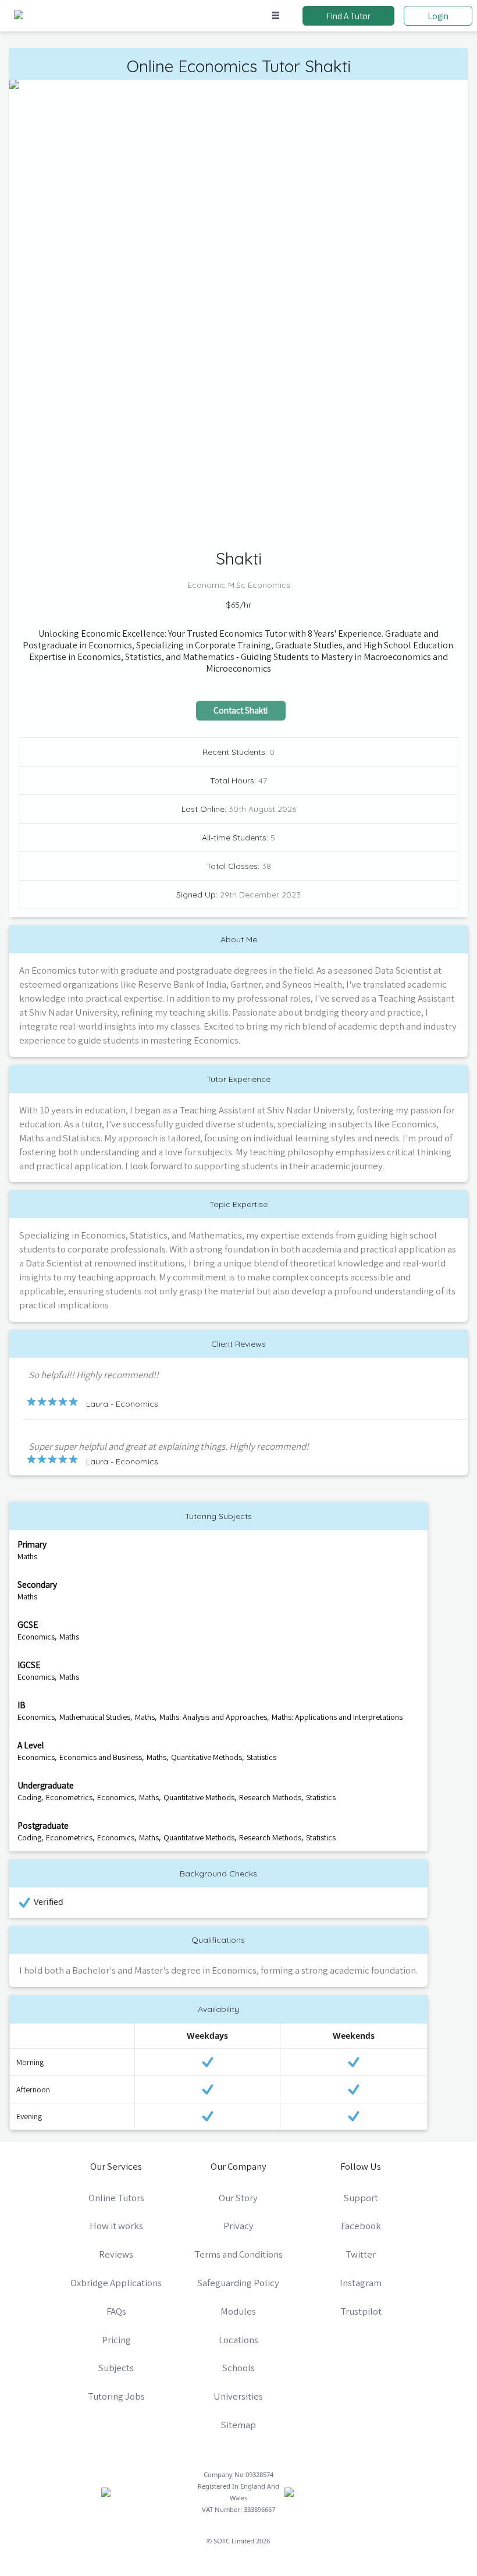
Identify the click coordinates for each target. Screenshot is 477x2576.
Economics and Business (101, 1757)
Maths (27, 1556)
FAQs (116, 2311)
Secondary (37, 1584)
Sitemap (238, 2425)
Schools (238, 2368)
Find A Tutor (348, 16)
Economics (36, 1637)
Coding (29, 1797)
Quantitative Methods (207, 1757)
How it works (116, 2226)
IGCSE (29, 1665)
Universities (238, 2396)
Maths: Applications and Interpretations (337, 1717)
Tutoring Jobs (116, 2396)
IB (22, 1705)
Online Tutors (116, 2198)
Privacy (238, 2226)
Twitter (361, 2254)
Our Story (238, 2198)
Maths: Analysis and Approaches (213, 1717)
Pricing (116, 2340)
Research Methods (270, 1797)
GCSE (28, 1624)
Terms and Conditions (238, 2254)
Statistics (261, 1757)
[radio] (31, 1401)
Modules (238, 2311)
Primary (32, 1544)
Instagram (361, 2283)
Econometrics (69, 1797)
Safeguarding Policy (238, 2283)
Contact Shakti (241, 710)
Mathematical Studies (95, 1717)
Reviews (116, 2254)
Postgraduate (43, 1825)
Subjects (116, 2368)
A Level (31, 1745)
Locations (238, 2340)
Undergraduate (46, 1785)
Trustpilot (361, 2311)
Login (438, 16)
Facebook (361, 2226)
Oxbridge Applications (116, 2283)
